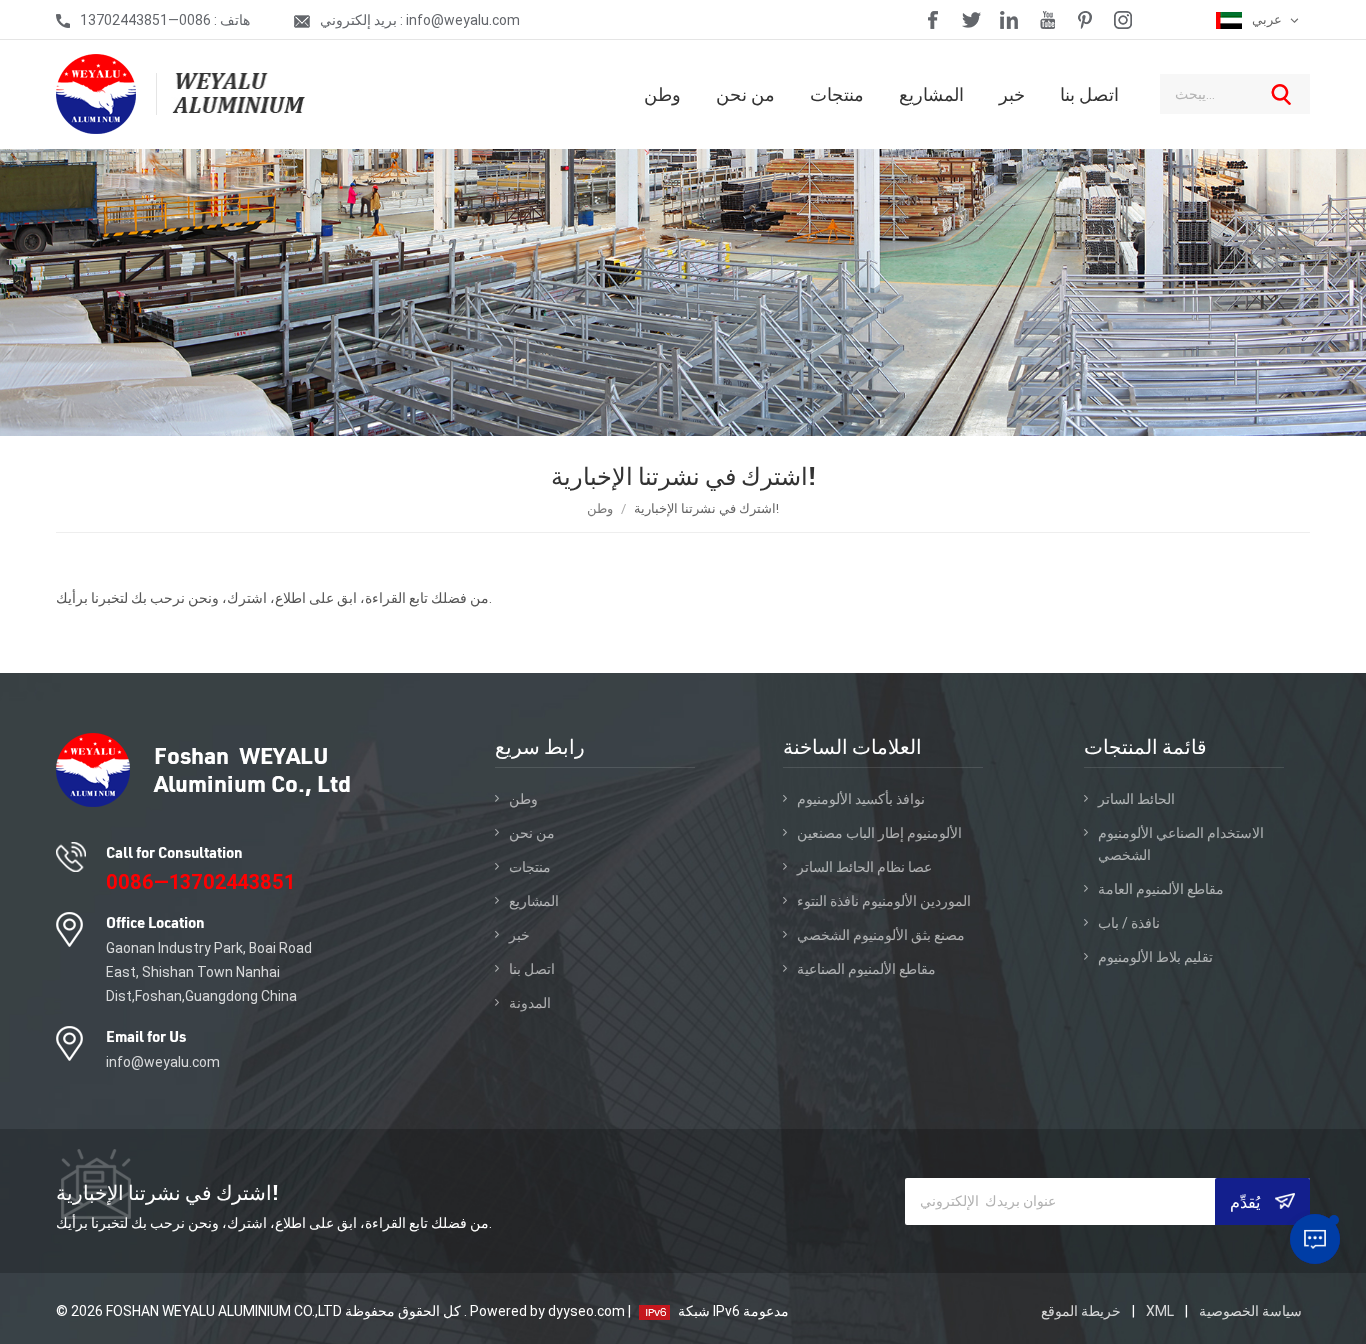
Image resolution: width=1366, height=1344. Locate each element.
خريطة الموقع (1082, 1311)
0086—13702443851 (200, 882)
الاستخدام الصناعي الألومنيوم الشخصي (1181, 844)
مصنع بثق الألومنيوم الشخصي (881, 935)
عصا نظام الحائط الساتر (864, 867)
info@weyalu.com (163, 1062)
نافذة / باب (1129, 923)
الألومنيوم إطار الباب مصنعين (879, 833)
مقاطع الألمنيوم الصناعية (866, 969)
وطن (662, 94)
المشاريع (931, 94)
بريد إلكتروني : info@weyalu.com (420, 20)
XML (1160, 1311)
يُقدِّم (1246, 1201)
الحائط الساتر (1136, 799)
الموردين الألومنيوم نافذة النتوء (884, 901)
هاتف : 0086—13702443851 (165, 20)
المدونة (530, 1003)
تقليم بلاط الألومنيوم (1155, 957)
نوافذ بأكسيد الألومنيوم (861, 799)
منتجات (837, 94)
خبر (1012, 94)
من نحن (745, 94)
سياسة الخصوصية (1250, 1311)
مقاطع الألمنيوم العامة (1161, 889)
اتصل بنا (1089, 94)
